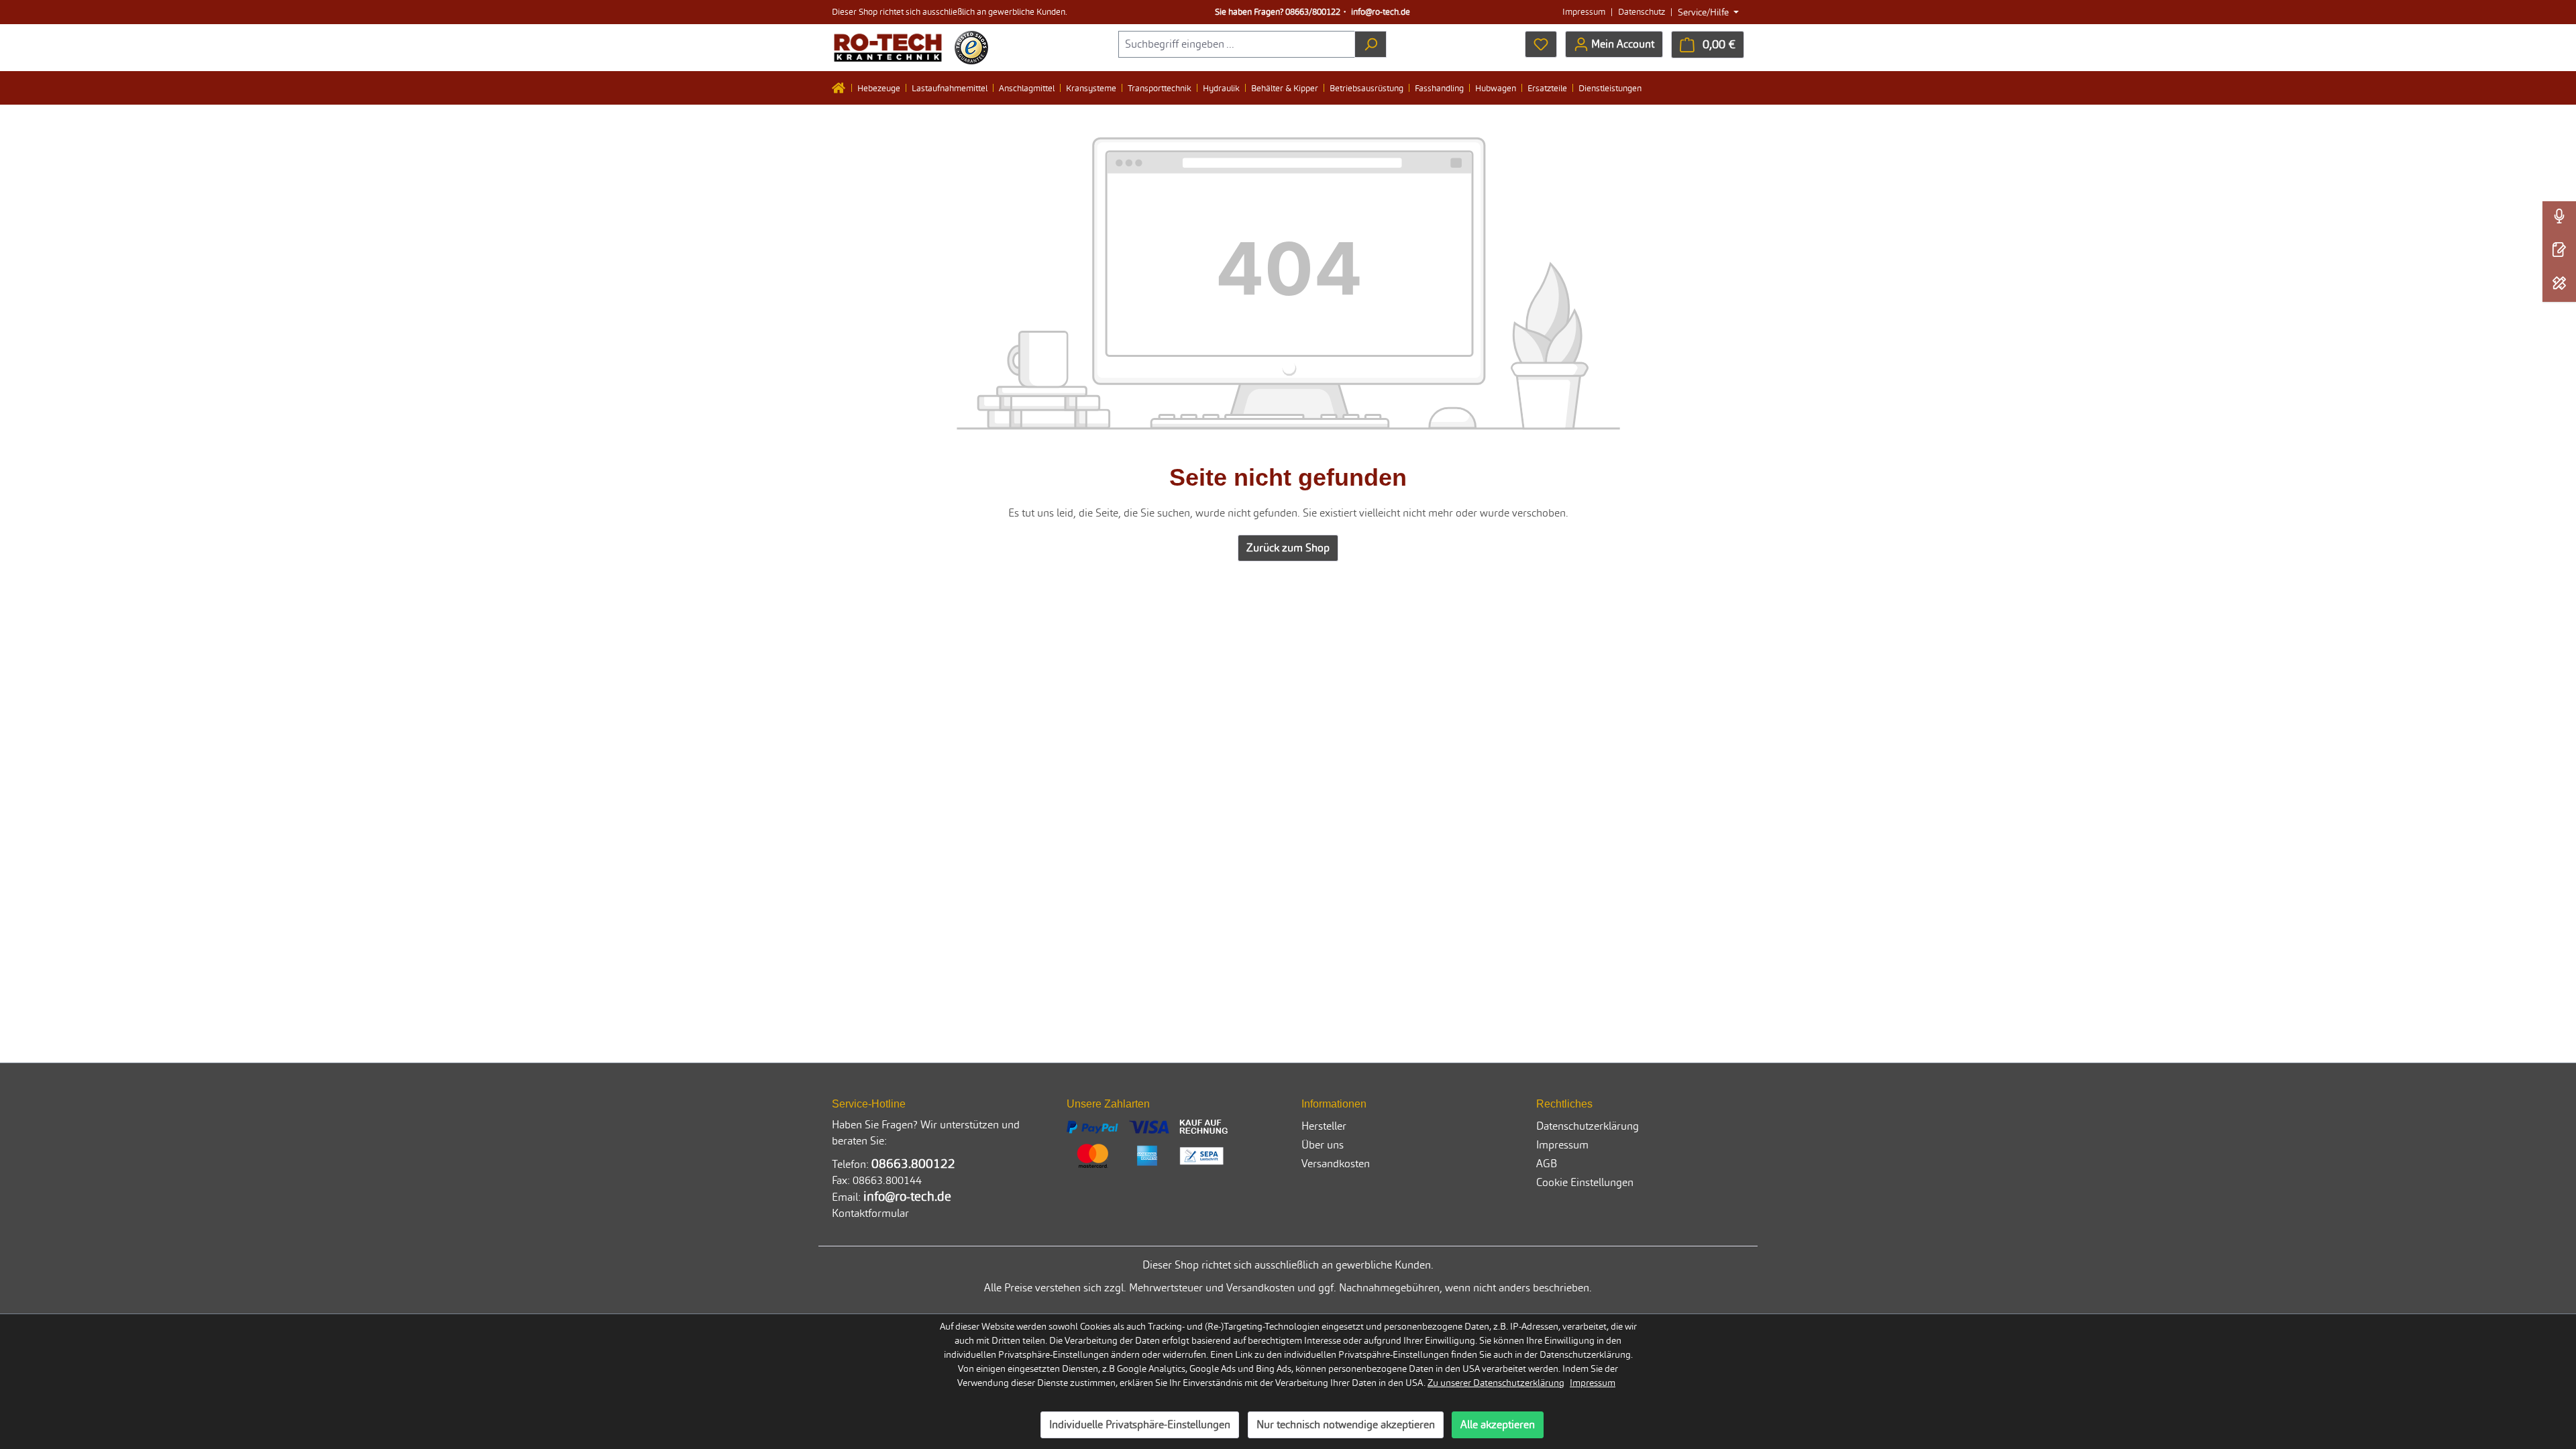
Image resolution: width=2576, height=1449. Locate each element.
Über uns (1323, 1145)
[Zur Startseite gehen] (888, 48)
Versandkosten (1336, 1164)
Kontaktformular (870, 1213)
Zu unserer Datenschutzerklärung (1496, 1383)
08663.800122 (913, 1164)
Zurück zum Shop (1288, 548)
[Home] (842, 88)
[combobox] (1237, 44)
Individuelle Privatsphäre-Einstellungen (1140, 1425)
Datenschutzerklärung (1588, 1126)
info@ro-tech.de (1381, 12)
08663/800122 (1313, 12)
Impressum (1584, 12)
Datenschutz (1642, 12)
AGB (1547, 1164)
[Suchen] (1371, 44)
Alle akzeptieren (1498, 1425)
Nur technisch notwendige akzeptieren (1346, 1425)
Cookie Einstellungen (1585, 1182)
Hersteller (1324, 1126)
